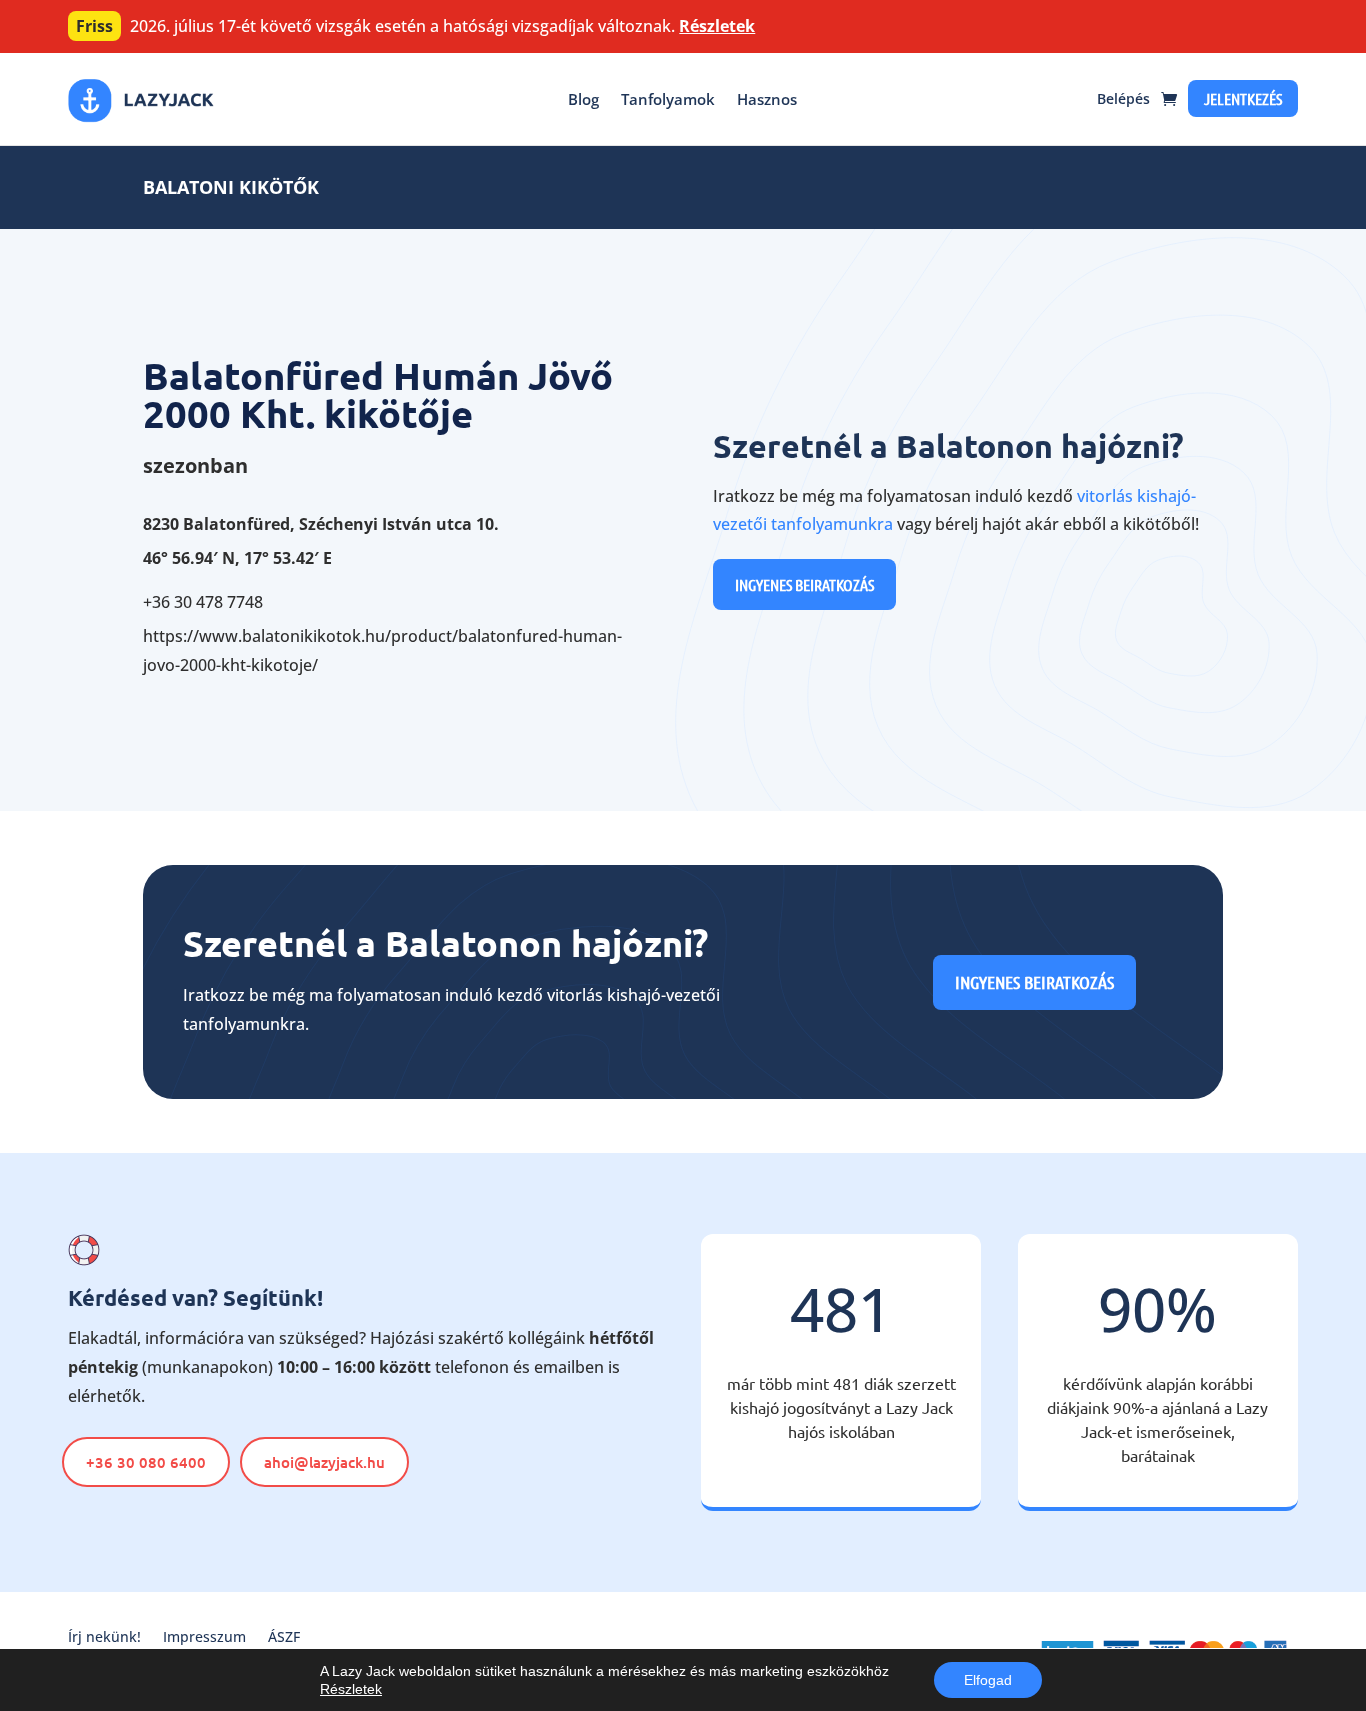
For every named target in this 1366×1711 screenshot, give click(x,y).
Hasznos (767, 99)
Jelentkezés (1243, 98)
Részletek (717, 26)
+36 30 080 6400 (146, 1462)
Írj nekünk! (104, 1638)
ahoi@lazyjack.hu (324, 1462)
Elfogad (988, 1680)
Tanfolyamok (668, 99)
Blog (583, 99)
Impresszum (204, 1638)
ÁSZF (284, 1638)
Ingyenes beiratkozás (804, 584)
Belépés (1123, 98)
